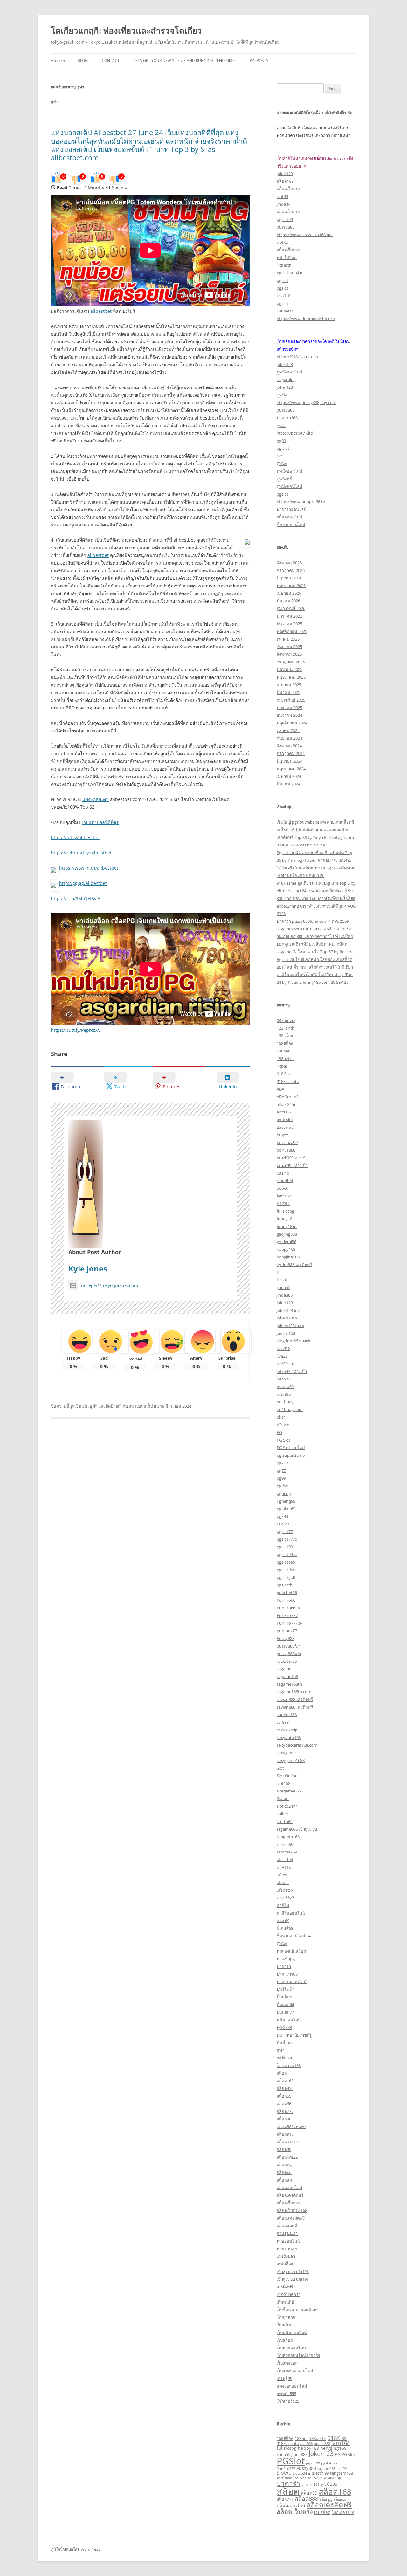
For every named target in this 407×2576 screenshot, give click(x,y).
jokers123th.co (290, 1326)
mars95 (284, 1394)
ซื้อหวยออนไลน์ (291, 524)
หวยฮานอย (287, 2249)
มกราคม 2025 (289, 708)
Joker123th (287, 1318)
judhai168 (286, 1333)
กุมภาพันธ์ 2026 (291, 608)
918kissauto (288, 1081)
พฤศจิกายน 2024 (292, 723)
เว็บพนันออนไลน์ (292, 2333)
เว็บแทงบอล (287, 2363)
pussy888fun (289, 1646)
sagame (284, 1669)
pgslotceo (286, 1562)
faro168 (284, 1196)
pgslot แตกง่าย (290, 273)
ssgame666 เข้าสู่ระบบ (297, 1829)
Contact (111, 61)
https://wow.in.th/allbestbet (89, 868)
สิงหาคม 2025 (289, 654)
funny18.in (287, 1226)
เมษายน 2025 (289, 685)
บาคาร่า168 (287, 418)
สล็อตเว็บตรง (288, 189)
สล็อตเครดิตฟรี (290, 2195)
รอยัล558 (285, 2058)
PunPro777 (287, 1615)
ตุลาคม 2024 (288, 730)
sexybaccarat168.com (297, 1745)
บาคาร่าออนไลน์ (292, 509)
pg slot (283, 448)
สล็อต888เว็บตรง (291, 2127)
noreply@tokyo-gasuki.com (110, 1285)
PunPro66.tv (288, 1608)
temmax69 (287, 1852)
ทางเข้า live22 (311, 2478)
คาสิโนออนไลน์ (291, 1913)
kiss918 (283, 296)
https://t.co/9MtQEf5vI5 (76, 898)
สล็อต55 (284, 2096)
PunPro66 (286, 1600)
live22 (282, 456)
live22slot (286, 1364)
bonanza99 (287, 1142)
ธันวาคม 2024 (289, 715)
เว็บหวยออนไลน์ (291, 2348)
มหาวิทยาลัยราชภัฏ (295, 2035)
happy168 (286, 1249)
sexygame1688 (291, 1760)
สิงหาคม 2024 (289, 746)
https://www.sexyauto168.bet (305, 235)
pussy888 (286, 227)
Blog (83, 61)
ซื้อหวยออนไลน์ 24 (294, 1936)
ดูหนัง (282, 395)
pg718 (282, 1463)
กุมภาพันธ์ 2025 (291, 700)
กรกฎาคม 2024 (291, 753)
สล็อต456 (285, 2088)
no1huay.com (290, 1409)
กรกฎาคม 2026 (291, 570)
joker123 (285, 174)
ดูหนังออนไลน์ (290, 372)
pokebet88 (287, 1593)
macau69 (285, 1387)
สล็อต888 (285, 2119)
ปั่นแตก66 (285, 2004)
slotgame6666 (290, 1791)
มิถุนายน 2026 (290, 578)
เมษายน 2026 (289, 593)
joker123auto (289, 1310)
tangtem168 (288, 1837)
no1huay (285, 1402)
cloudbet (285, 1181)
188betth (285, 311)
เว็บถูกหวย (286, 2317)
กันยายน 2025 (289, 647)
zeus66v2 (285, 1898)
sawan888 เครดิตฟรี (295, 1699)
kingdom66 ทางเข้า (294, 1341)
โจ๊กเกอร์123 (288, 2401)
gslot (281, 425)
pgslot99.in (287, 1554)
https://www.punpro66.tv (301, 502)
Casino (283, 1173)
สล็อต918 (285, 2134)
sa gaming (286, 380)
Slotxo (283, 1798)
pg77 (281, 1470)
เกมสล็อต (285, 2264)
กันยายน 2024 (289, 738)
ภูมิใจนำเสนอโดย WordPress (76, 2549)
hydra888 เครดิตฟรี (294, 1264)
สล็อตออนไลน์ (290, 517)
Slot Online (287, 1776)
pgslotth (285, 1585)
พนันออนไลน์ (289, 2020)
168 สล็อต (286, 1036)
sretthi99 (285, 1821)
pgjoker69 (286, 1509)
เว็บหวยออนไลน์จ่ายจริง (298, 2355)
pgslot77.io (287, 1539)
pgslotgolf (286, 1577)
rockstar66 (287, 1661)
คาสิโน (283, 1905)
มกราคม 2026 (289, 616)
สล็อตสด (284, 2180)
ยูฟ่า (93, 1406)
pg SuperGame (291, 1455)
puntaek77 (287, 1631)
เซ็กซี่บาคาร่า (289, 2294)
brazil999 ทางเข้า (292, 1158)
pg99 (281, 441)
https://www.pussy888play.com (307, 402)
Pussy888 (286, 1638)
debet (282, 1188)
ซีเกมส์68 (285, 1928)
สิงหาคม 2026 (289, 563)
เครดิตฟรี (285, 2287)
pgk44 (282, 1516)
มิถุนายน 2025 (290, 669)
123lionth (286, 1028)
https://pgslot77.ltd (295, 433)
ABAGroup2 (288, 1097)
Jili (279, 1272)
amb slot (285, 1120)
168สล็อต (285, 1043)
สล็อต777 (285, 2111)
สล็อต (282, 2073)
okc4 (281, 1417)
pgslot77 (285, 1531)
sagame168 (287, 1676)
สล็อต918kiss (289, 2142)
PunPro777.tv (290, 1623)
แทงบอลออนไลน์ (292, 2386)
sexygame (286, 1753)
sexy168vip (287, 1730)
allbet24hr (286, 1104)
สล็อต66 (284, 2104)
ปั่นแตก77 (285, 2012)
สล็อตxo (284, 2172)
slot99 (282, 196)
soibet (283, 1814)
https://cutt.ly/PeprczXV (76, 1030)
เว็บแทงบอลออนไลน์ (295, 2371)
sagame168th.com (294, 1692)
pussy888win (289, 1654)
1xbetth (284, 265)
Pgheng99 (286, 1501)
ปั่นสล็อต (284, 1997)
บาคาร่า (284, 1966)
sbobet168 (287, 1715)
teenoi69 (285, 1844)
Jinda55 (283, 2454)
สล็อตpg (284, 2165)
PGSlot (283, 1524)
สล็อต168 (285, 181)
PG (279, 1432)
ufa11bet (285, 1860)
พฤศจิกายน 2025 (292, 631)
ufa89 (282, 1875)
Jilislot (282, 1280)
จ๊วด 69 (283, 1921)
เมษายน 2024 (289, 776)
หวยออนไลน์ (288, 2241)
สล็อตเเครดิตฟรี (291, 2218)
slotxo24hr (287, 1806)
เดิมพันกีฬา (287, 2302)
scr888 (283, 1722)
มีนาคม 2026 (288, 601)
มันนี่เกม (284, 2043)
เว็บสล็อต (285, 2340)
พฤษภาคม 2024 (291, 769)
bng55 (283, 1135)
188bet (283, 1051)
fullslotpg (285, 1211)
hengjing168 (288, 1257)
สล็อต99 (284, 2149)
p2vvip (283, 1425)
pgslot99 (285, 219)
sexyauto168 (289, 1737)
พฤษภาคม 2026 (291, 586)
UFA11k (284, 1867)
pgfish (283, 1486)
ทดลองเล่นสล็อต (291, 1951)
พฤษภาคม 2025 (291, 677)
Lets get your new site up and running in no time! (185, 61)
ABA (280, 1089)
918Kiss (284, 1074)
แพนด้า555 (286, 2394)
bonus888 (286, 1150)
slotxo (283, 242)
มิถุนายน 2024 (290, 761)
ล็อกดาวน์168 (289, 2066)
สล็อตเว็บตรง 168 (292, 2210)
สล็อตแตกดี (287, 2226)
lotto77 (283, 1379)
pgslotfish (286, 1570)
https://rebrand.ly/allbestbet (81, 853)
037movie (286, 1020)
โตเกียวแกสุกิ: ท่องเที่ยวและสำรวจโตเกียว (126, 31)
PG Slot (283, 1440)
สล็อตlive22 (287, 2157)
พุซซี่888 (284, 2027)
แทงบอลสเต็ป (96, 799)
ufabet (283, 1882)
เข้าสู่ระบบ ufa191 (293, 2271)
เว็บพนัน (284, 2325)
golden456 (286, 1242)
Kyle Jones (88, 1268)
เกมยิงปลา (286, 2256)
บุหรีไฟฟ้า (286, 1989)
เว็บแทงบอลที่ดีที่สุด (100, 822)
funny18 (284, 1219)
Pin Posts (259, 61)
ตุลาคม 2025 (288, 639)
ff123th (283, 1203)
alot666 (284, 1112)
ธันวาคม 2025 (289, 624)
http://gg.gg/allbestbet (83, 883)
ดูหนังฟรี (284, 479)
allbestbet (101, 311)
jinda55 (283, 1287)
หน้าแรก (58, 61)
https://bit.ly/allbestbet (75, 837)
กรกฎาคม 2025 (291, 662)
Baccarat (285, 1127)
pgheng (284, 1493)
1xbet (282, 1066)
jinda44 (283, 204)
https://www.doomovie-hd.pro (306, 319)
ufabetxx (285, 1890)
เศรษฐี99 (284, 2378)
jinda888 (285, 1295)
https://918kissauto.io (297, 357)
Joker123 (285, 1303)
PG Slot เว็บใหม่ (291, 1448)
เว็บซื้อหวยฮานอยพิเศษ (297, 2310)
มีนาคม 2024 (288, 784)
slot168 (283, 1783)
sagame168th (289, 1684)
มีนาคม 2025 (288, 692)
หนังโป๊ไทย (287, 257)
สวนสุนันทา (287, 2233)
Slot (280, 1768)
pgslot (283, 280)
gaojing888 (287, 1234)
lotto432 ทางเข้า (292, 1371)
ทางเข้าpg (286, 1959)
